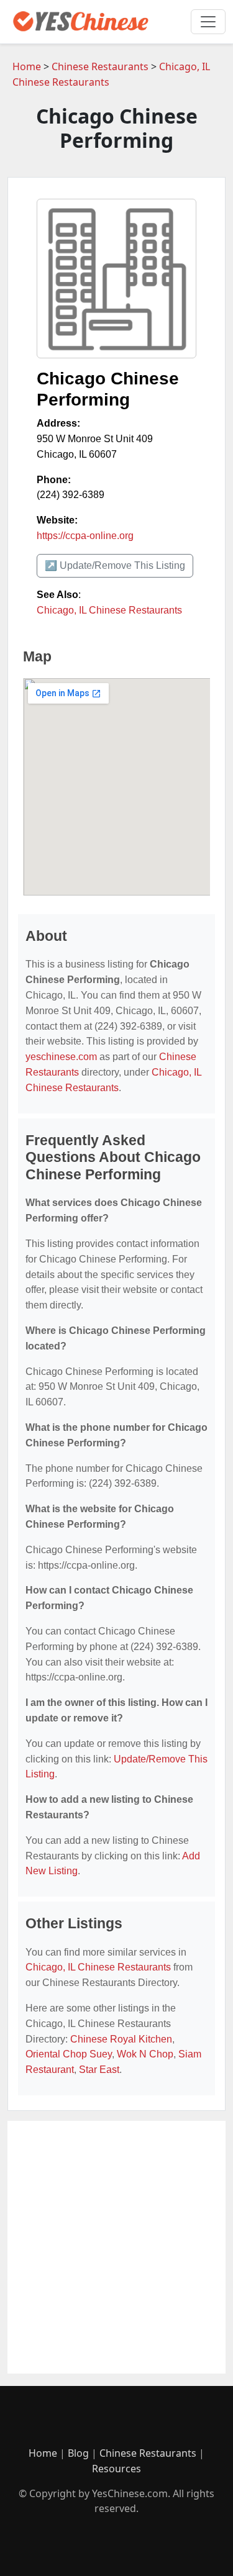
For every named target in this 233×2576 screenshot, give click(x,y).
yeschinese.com (61, 1057)
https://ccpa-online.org (85, 536)
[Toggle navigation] (208, 22)
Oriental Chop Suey (69, 2054)
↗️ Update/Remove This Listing (115, 565)
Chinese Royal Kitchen (121, 2039)
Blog (78, 2453)
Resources (116, 2469)
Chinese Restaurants (100, 66)
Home (27, 66)
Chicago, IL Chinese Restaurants (109, 610)
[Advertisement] (116, 2247)
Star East (99, 2070)
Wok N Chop (145, 2054)
